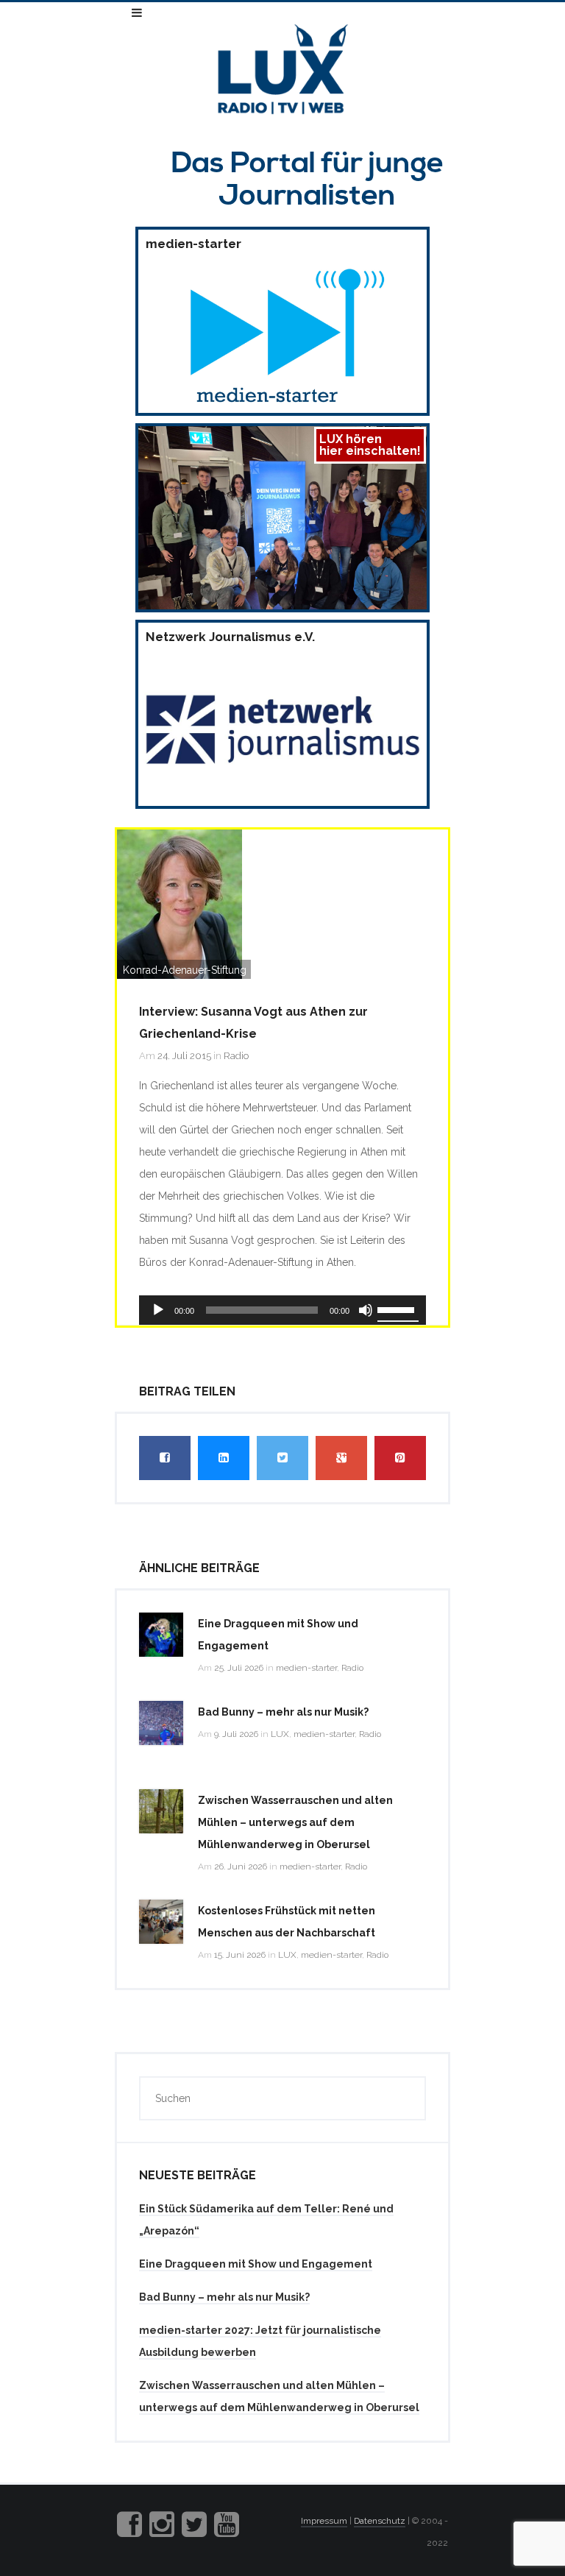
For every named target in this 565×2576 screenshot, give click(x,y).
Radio (236, 1056)
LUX (280, 1734)
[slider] (398, 1309)
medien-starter (306, 1668)
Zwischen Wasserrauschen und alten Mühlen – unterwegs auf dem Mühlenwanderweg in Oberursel (295, 1822)
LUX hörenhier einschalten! (370, 445)
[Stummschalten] (366, 1310)
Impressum (324, 2521)
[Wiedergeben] (158, 1310)
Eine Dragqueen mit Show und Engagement (256, 2264)
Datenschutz (380, 2521)
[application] (282, 1310)
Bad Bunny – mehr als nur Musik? (283, 1712)
